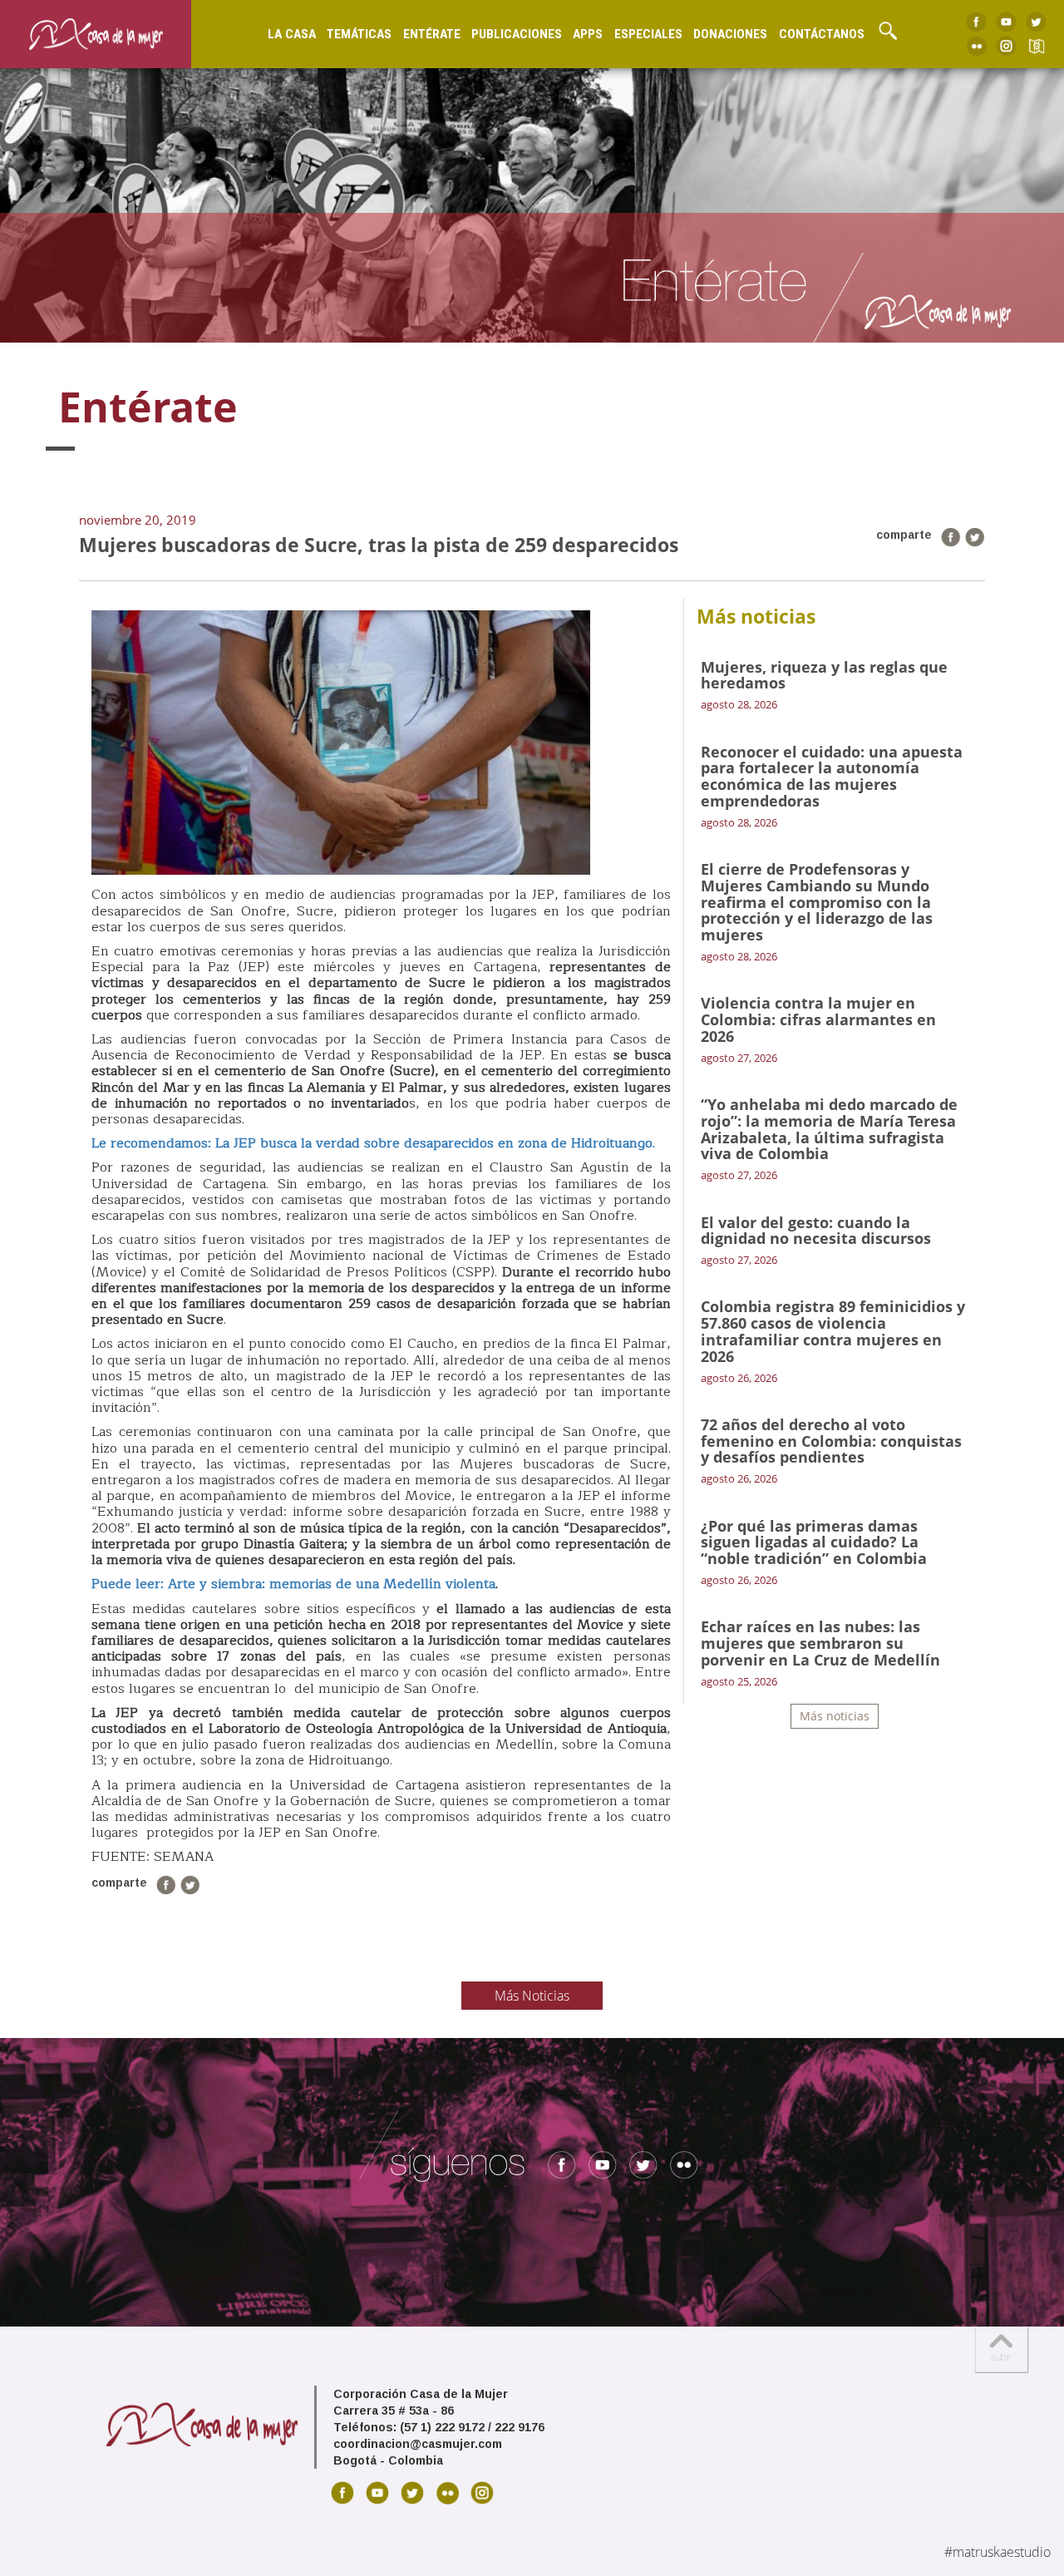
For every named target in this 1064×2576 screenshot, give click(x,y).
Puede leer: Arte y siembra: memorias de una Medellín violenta (293, 1584)
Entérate (432, 34)
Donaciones (730, 34)
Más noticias (835, 1716)
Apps (588, 34)
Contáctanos (822, 34)
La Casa (292, 34)
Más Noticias (532, 1996)
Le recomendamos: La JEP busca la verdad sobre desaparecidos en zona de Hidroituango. (373, 1143)
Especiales (648, 34)
